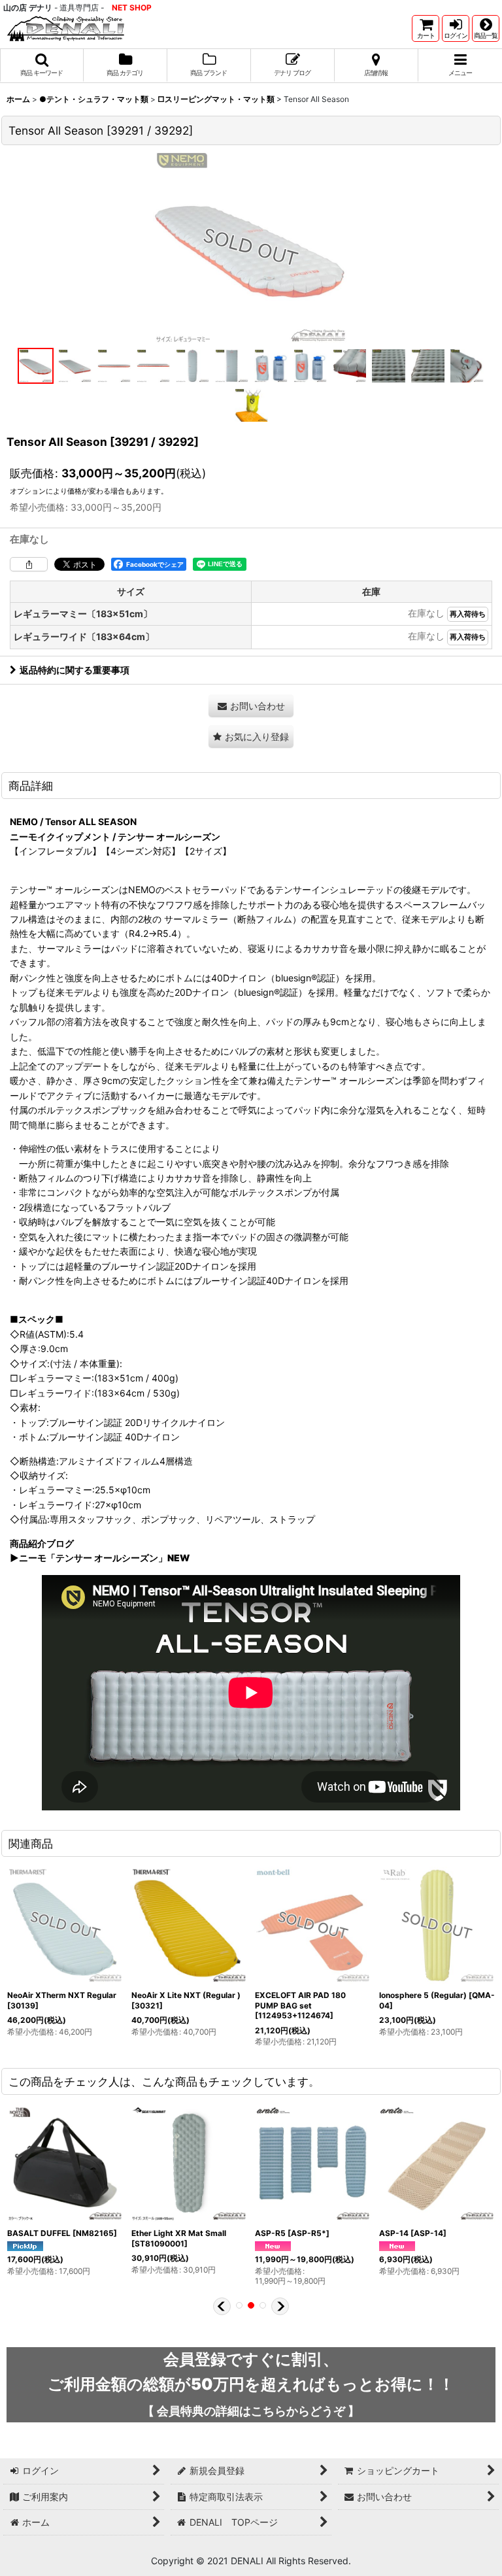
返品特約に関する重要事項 (75, 670)
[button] (486, 28)
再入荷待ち (468, 614)
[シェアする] (29, 564)
